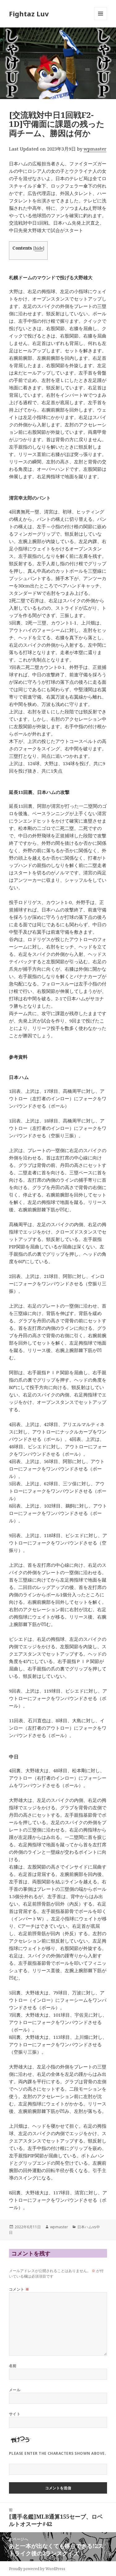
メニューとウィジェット (101, 20)
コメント (19, 2289)
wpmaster (95, 149)
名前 (13, 2366)
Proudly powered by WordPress (37, 2569)
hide (39, 248)
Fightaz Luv (29, 14)
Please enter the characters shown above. (58, 2453)
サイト (15, 2414)
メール (15, 2390)
